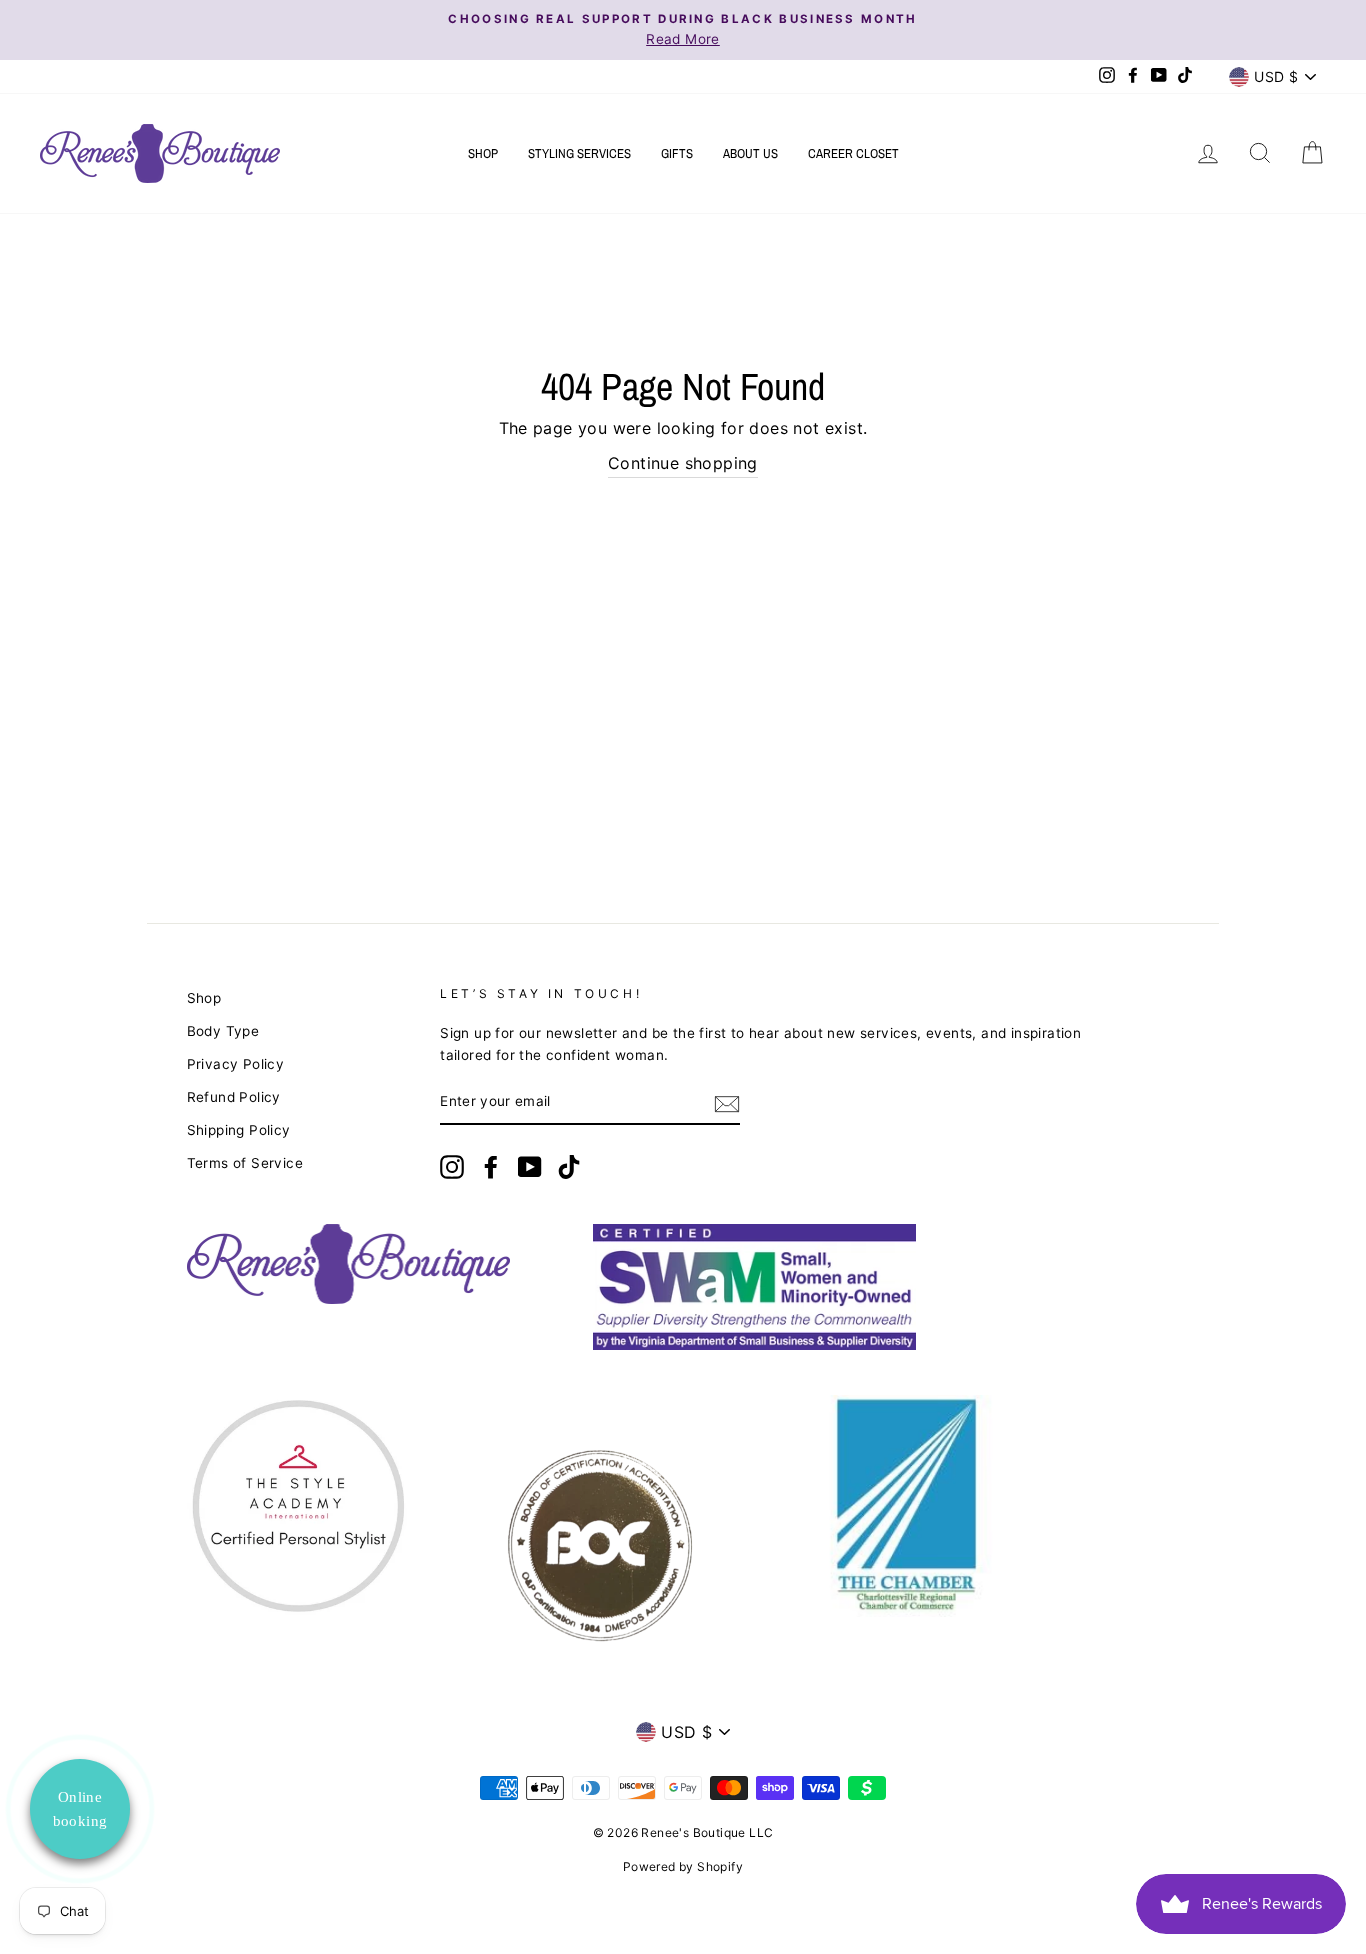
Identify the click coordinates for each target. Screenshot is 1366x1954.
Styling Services (579, 153)
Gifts (677, 153)
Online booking (80, 1809)
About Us (750, 153)
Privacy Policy (236, 1064)
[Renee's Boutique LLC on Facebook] (491, 1167)
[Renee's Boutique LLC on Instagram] (452, 1167)
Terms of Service (245, 1163)
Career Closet (853, 153)
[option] (683, 30)
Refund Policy (234, 1097)
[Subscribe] (727, 1103)
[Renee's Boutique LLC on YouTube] (530, 1167)
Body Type (223, 1031)
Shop (483, 153)
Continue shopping (683, 463)
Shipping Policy (239, 1130)
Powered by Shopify (683, 1866)
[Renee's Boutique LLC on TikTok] (569, 1167)
